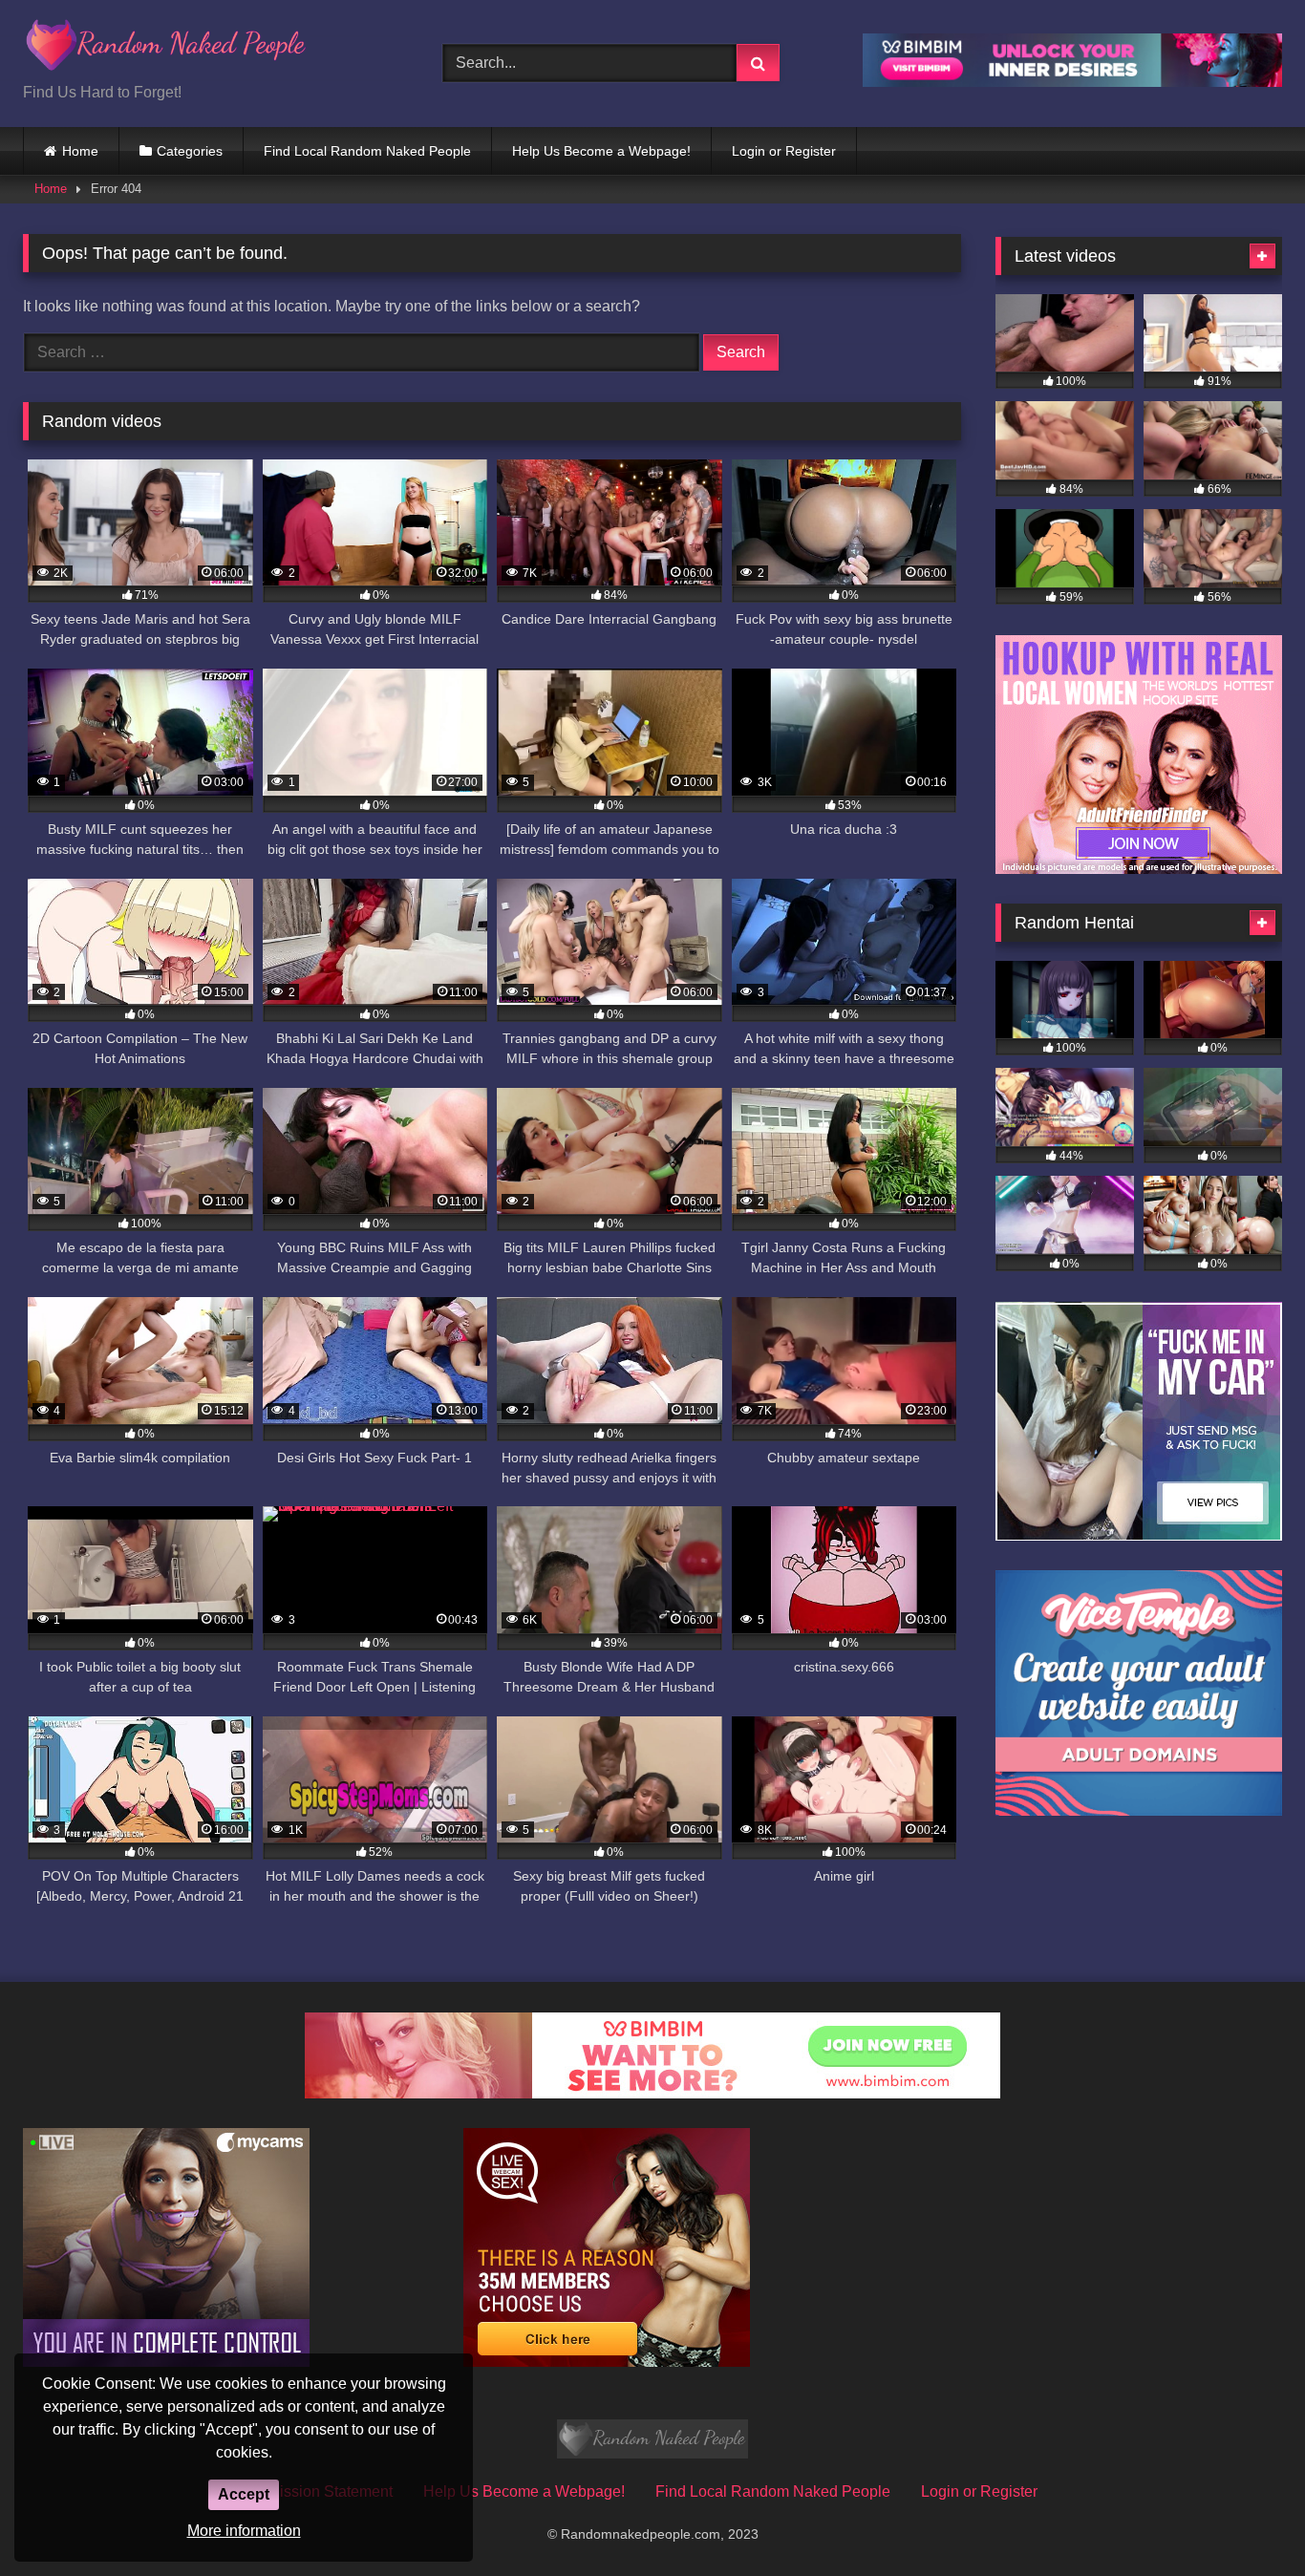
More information (244, 2531)
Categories (190, 151)
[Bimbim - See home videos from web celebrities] (652, 2093)
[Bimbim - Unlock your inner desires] (1072, 82)
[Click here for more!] (1139, 869)
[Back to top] (1246, 2519)
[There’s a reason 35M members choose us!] (607, 2362)
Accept (244, 2494)
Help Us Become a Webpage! (601, 151)
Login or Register (784, 151)
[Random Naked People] (166, 48)
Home (80, 151)
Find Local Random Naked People (367, 151)
